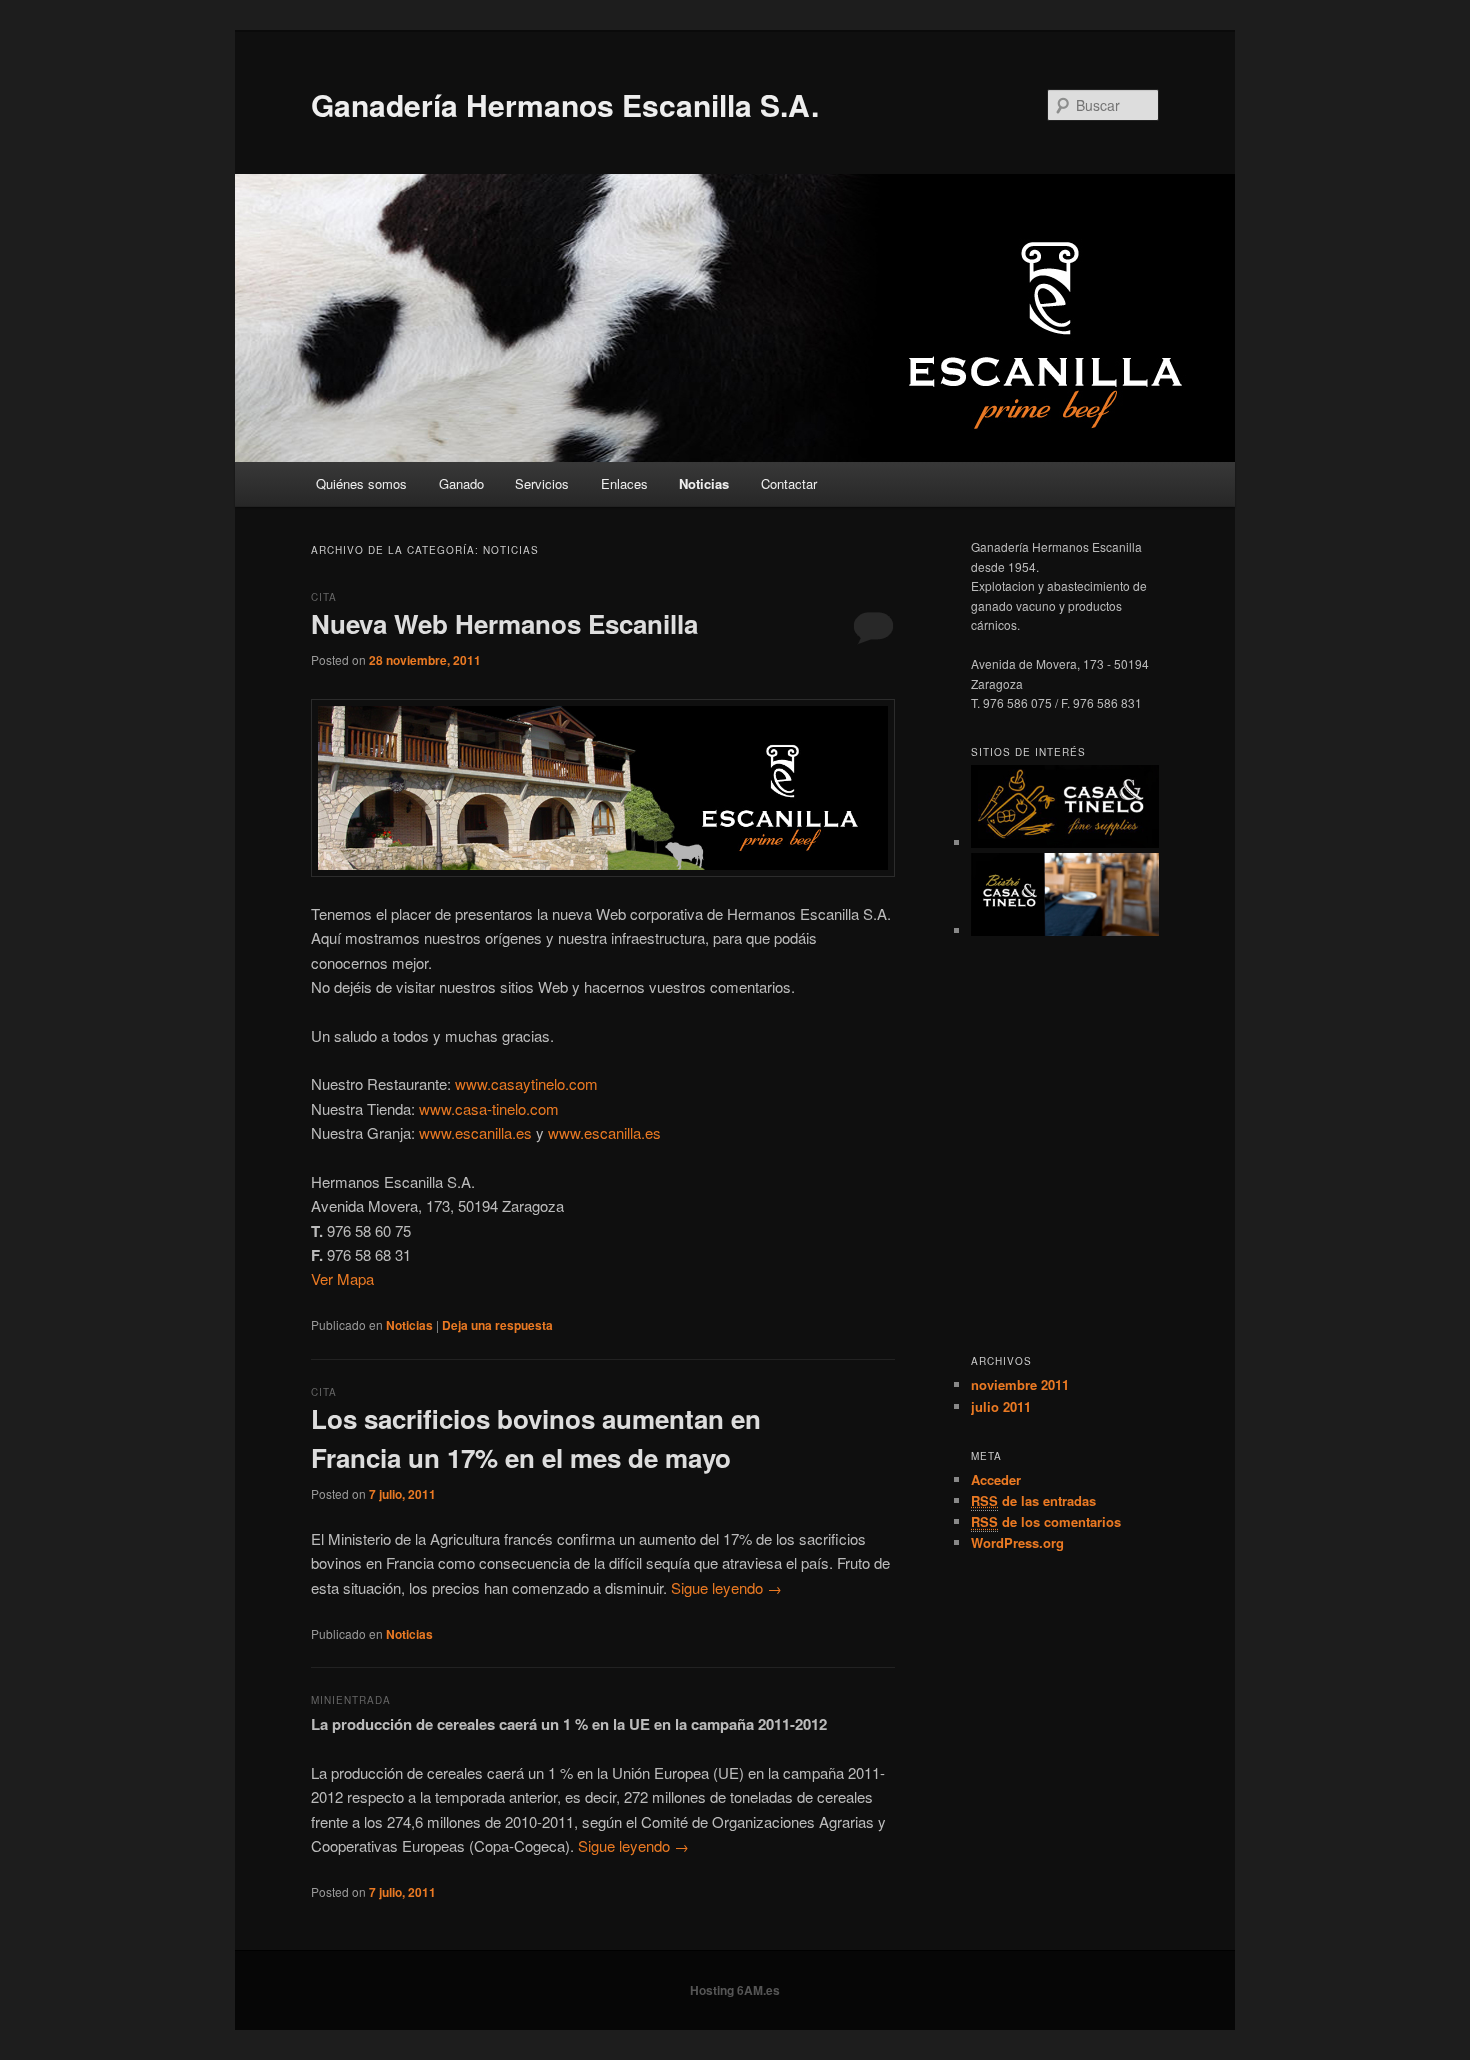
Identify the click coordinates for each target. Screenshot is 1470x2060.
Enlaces (624, 483)
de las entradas (1033, 1500)
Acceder (996, 1479)
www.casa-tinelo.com (489, 1108)
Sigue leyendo (726, 1587)
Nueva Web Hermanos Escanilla (504, 623)
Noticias (704, 483)
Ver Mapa (342, 1278)
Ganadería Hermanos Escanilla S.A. (565, 104)
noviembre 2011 (1020, 1384)
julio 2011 (1001, 1406)
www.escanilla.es (475, 1132)
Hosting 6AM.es (735, 1990)
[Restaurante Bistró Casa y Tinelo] (1065, 930)
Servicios (542, 483)
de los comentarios (1046, 1521)
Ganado (461, 483)
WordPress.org (1017, 1542)
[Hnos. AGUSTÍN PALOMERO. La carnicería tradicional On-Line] (1065, 842)
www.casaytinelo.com (526, 1083)
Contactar (789, 483)
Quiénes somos (361, 483)
